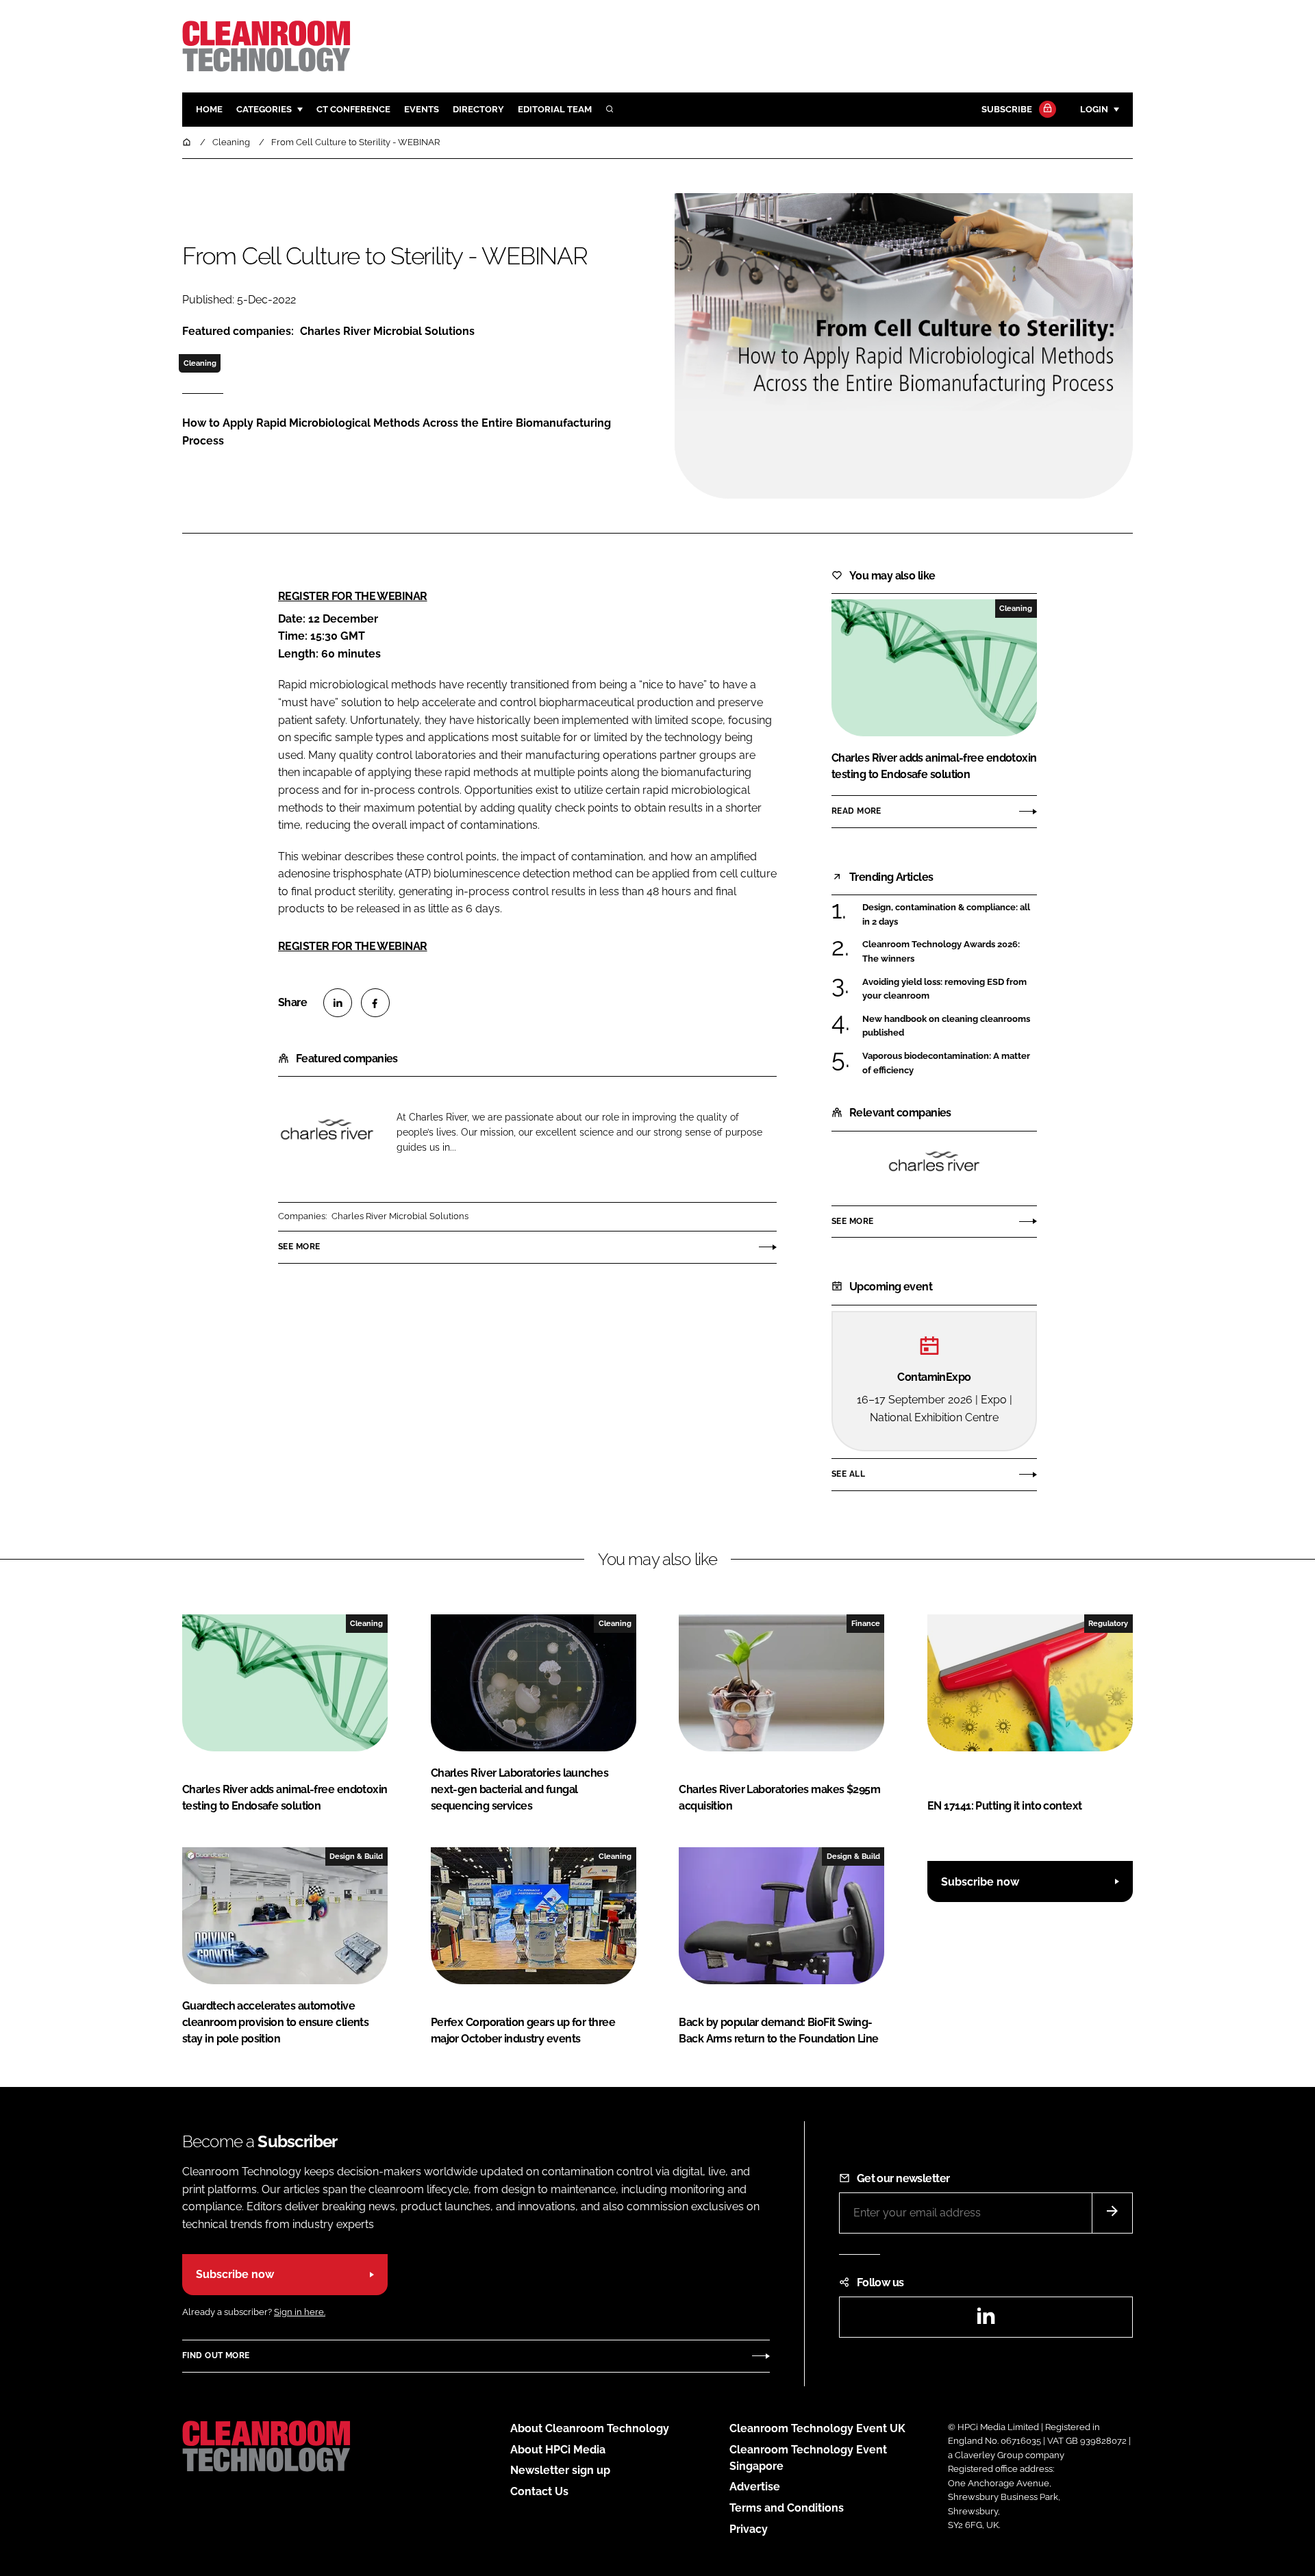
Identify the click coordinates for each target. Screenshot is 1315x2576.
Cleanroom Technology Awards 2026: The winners (950, 952)
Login (1094, 109)
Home (209, 109)
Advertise (755, 2487)
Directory (478, 109)
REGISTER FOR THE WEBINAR (353, 596)
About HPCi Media (558, 2450)
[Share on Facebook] (375, 1003)
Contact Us (539, 2491)
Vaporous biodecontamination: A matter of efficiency (950, 1063)
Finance (866, 1623)
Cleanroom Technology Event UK (817, 2428)
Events (422, 109)
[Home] (188, 142)
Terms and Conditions (787, 2508)
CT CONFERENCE (353, 109)
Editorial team (555, 109)
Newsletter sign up (560, 2470)
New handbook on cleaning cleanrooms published (950, 1026)
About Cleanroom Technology (590, 2428)
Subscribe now (980, 1882)
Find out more (216, 2355)
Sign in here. (300, 2312)
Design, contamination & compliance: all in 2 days (950, 915)
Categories (264, 109)
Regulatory (1108, 1623)
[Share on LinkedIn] (338, 1003)
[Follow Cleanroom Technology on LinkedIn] (986, 2320)
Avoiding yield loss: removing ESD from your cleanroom (950, 989)
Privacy (749, 2529)
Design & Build (356, 1856)
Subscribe (1007, 109)
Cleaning (200, 363)
